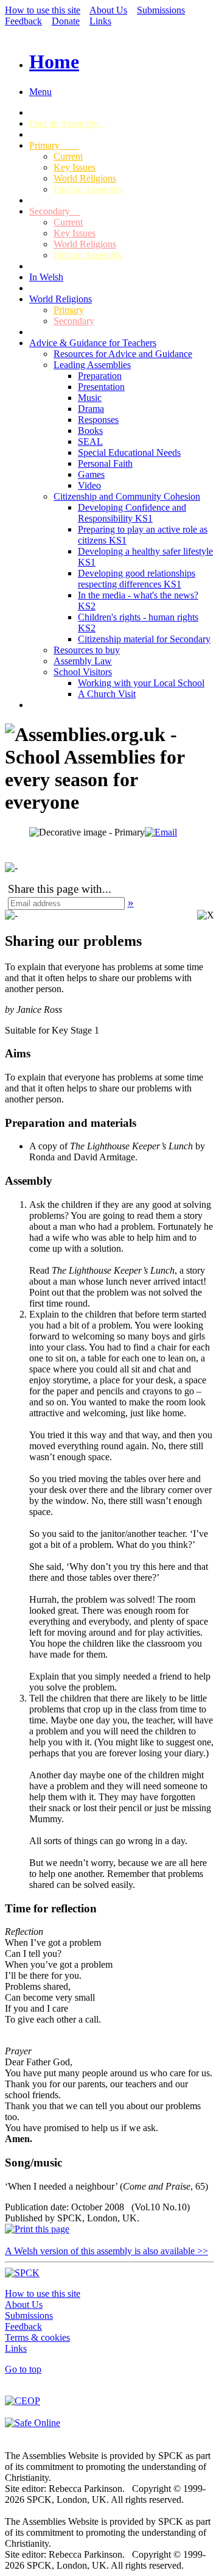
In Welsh (46, 277)
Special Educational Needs (129, 452)
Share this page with (55, 889)
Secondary (54, 211)
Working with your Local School (141, 683)
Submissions (161, 10)
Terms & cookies (37, 2337)
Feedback (23, 21)
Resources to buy (87, 650)
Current (68, 156)
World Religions (85, 178)
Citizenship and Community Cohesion (127, 496)
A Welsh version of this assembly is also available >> (106, 2251)
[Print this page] (37, 2229)
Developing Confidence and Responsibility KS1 (132, 513)
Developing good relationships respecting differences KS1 (137, 579)
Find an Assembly (68, 123)
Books (90, 431)
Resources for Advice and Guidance (123, 354)
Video (89, 485)
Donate (66, 21)
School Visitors (83, 672)
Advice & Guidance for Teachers (93, 343)
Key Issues (75, 167)
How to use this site (43, 10)
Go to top (23, 2369)
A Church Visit (107, 694)
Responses (98, 420)
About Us (108, 10)
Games (91, 474)
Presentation (101, 387)
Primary (54, 145)
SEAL (90, 442)
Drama (91, 409)
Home (54, 62)
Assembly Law (83, 661)
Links (100, 21)
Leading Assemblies (92, 365)
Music (90, 398)
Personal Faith (105, 463)
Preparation (100, 376)
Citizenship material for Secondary (144, 639)
